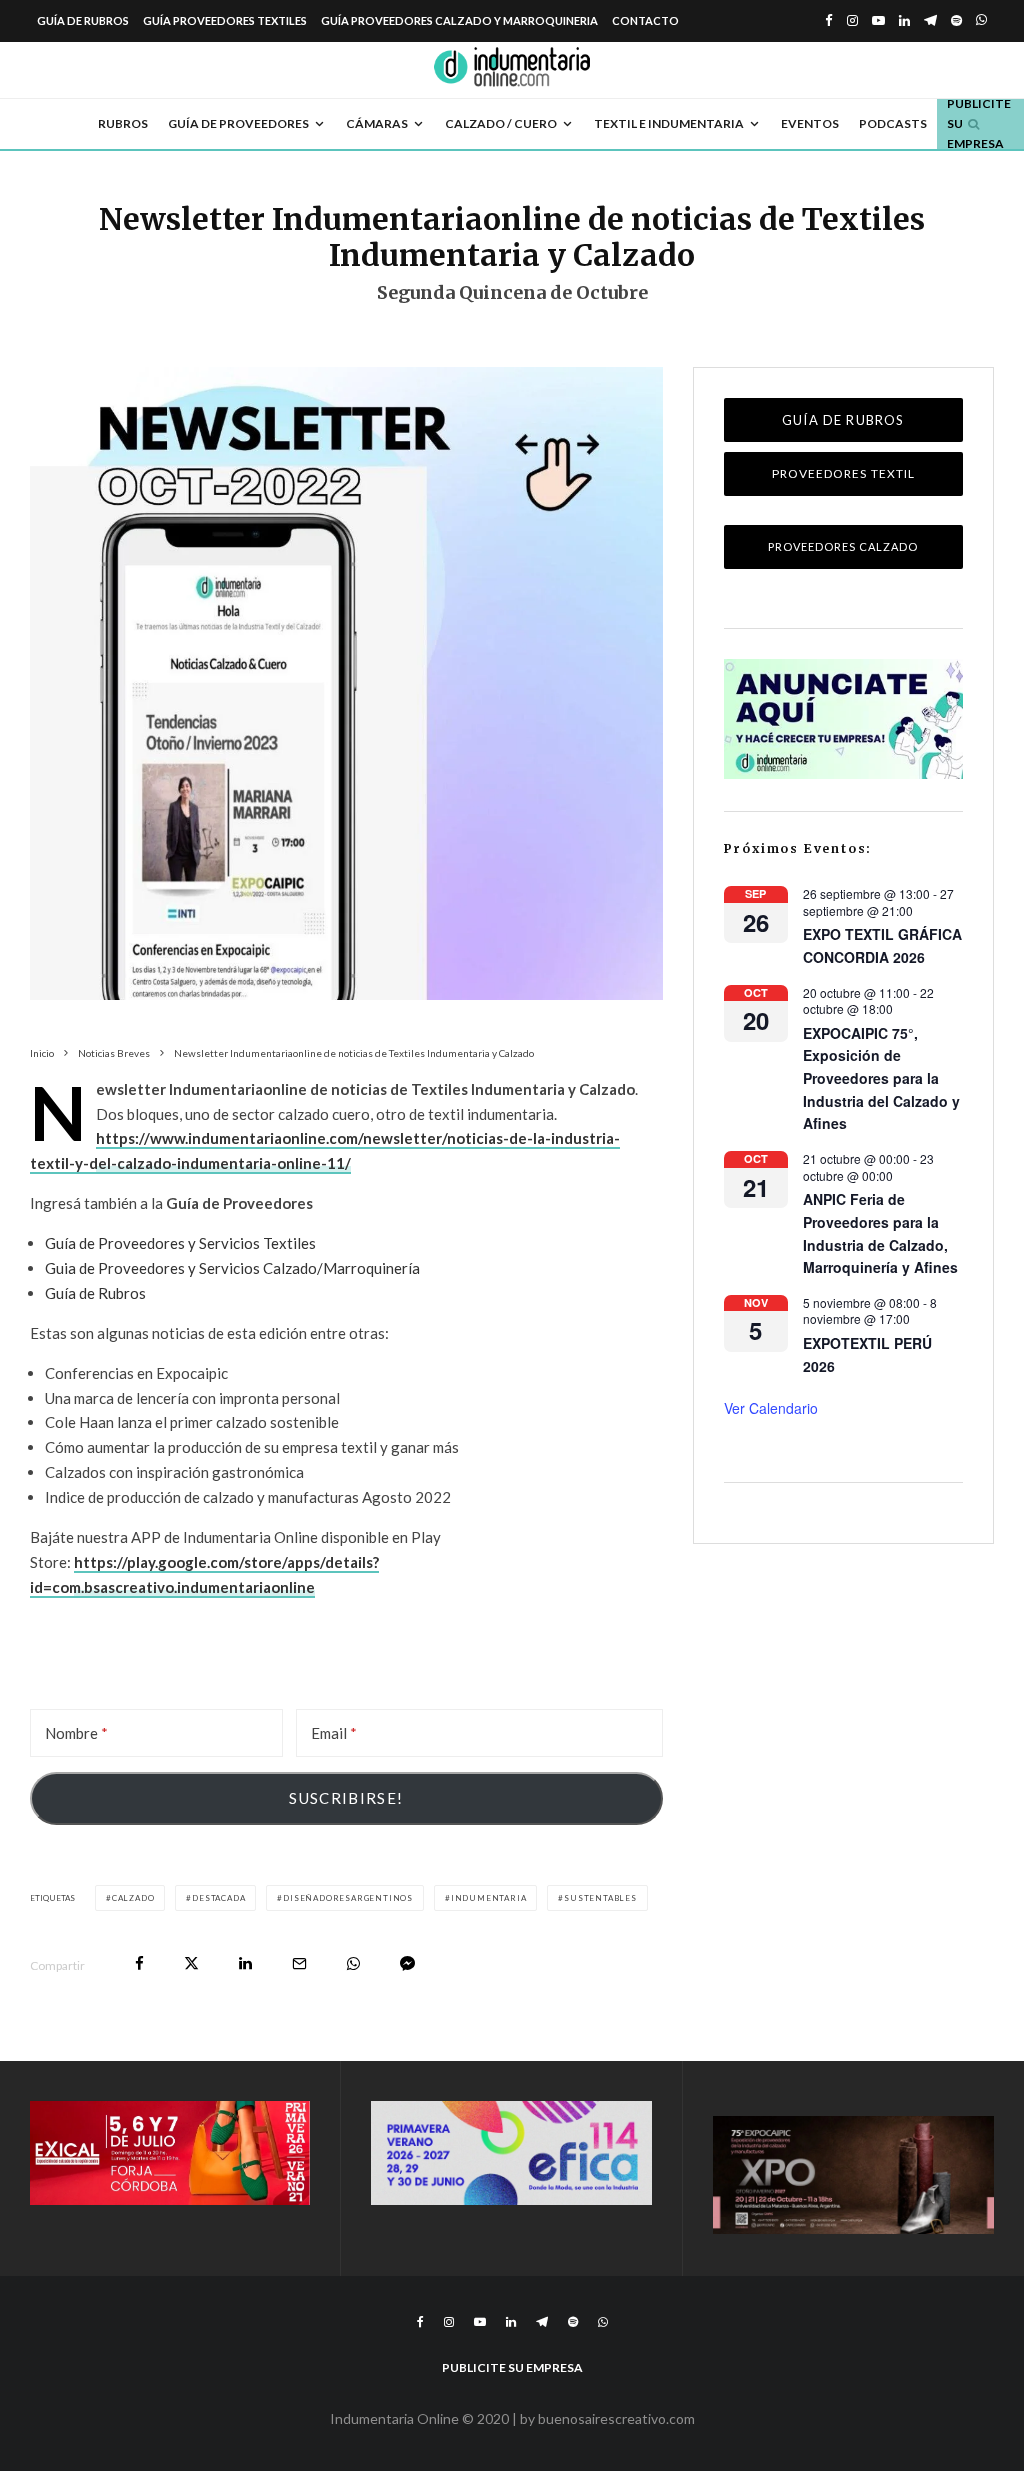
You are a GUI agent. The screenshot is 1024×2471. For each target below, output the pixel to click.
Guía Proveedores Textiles (225, 20)
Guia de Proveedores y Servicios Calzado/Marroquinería (232, 1268)
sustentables (600, 1898)
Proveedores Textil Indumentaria (843, 481)
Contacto (645, 20)
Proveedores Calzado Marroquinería (843, 554)
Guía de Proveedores (238, 123)
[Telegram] (930, 20)
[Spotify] (956, 20)
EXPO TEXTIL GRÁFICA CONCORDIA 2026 (882, 945)
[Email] (299, 1963)
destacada (218, 1898)
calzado (133, 1898)
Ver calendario (771, 1408)
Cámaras (377, 123)
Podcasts (893, 123)
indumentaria (489, 1898)
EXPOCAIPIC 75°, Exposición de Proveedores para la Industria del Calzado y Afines (881, 1078)
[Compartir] (139, 1963)
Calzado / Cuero (501, 123)
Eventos (810, 123)
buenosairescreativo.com (616, 2418)
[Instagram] (852, 20)
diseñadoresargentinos (348, 1898)
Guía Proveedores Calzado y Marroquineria (459, 20)
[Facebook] (829, 20)
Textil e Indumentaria (669, 123)
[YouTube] (878, 20)
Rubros (123, 123)
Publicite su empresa (512, 2367)
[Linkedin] (904, 20)
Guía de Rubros (83, 20)
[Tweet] (191, 1963)
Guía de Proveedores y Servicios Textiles (180, 1243)
